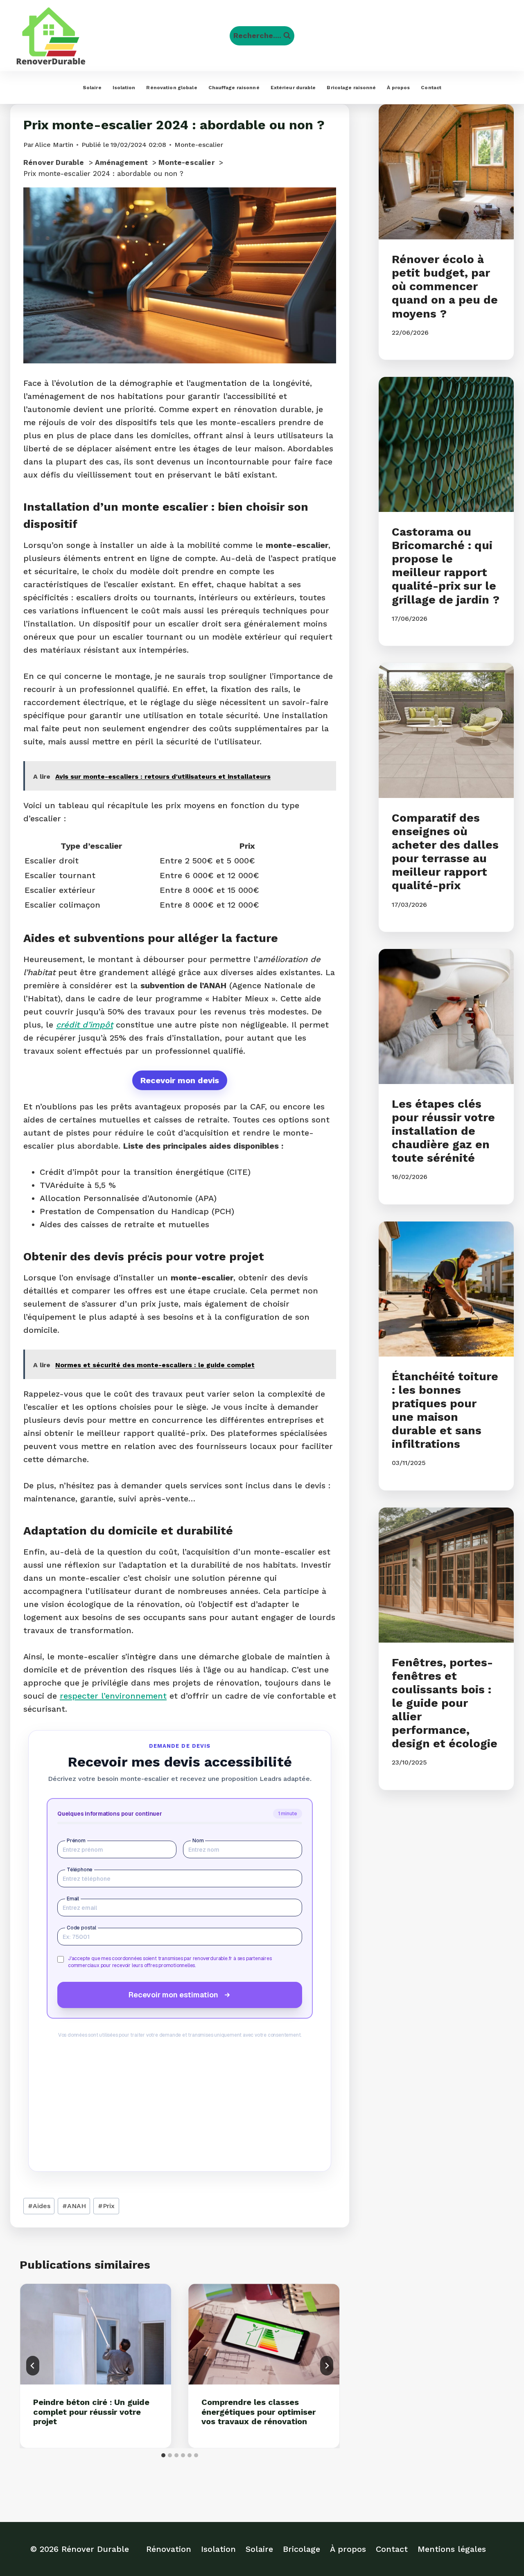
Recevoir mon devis (180, 1080)
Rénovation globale (172, 88)
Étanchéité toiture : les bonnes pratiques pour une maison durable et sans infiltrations (445, 1410)
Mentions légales (452, 2549)
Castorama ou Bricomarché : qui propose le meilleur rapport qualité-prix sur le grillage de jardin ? (446, 566)
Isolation (124, 88)
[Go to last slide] (33, 2366)
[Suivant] (327, 2366)
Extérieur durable (293, 88)
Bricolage (302, 2549)
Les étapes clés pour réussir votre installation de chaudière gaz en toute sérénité (443, 1131)
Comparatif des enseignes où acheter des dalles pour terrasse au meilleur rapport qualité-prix (445, 852)
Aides (39, 2206)
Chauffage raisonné (234, 88)
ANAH (74, 2206)
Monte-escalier (199, 145)
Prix (106, 2206)
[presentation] (96, 2334)
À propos (398, 88)
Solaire (92, 88)
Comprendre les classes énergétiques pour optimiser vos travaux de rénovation (259, 2412)
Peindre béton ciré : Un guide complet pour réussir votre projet (91, 2412)
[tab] (163, 2455)
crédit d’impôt (85, 1025)
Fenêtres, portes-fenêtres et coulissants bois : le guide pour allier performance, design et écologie (445, 1703)
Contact (431, 88)
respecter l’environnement (113, 1696)
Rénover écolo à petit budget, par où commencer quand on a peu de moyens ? (445, 286)
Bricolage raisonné (351, 88)
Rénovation (169, 2549)
